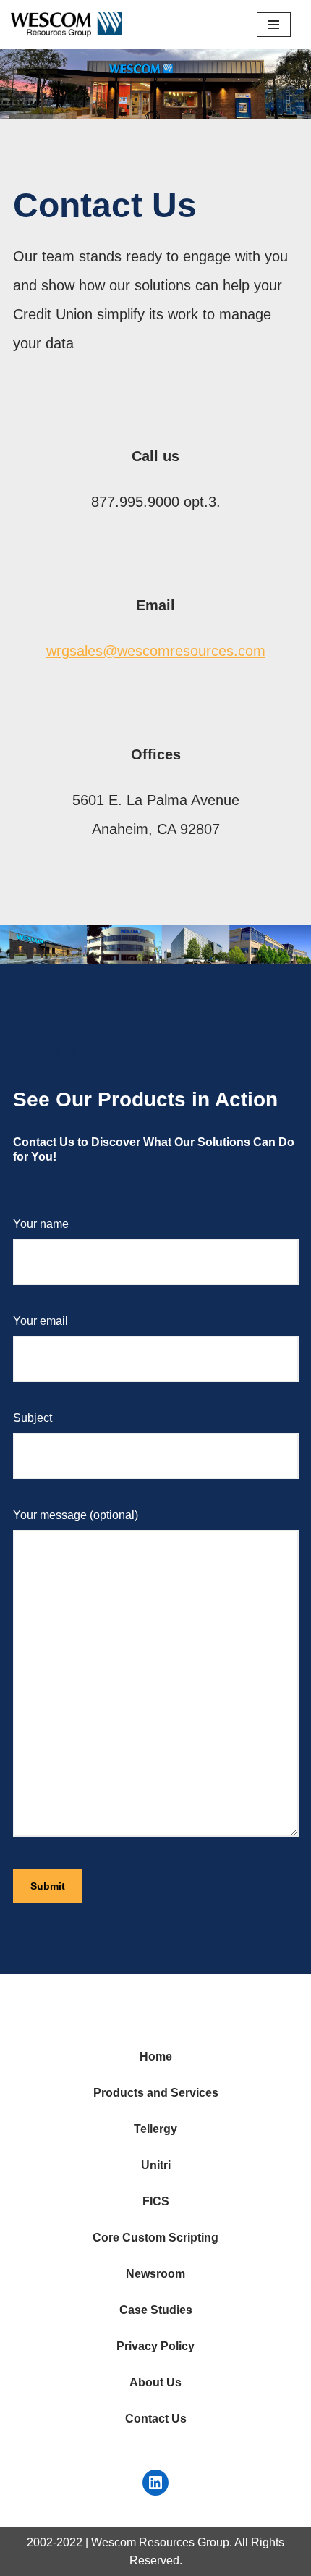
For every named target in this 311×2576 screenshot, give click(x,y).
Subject (33, 1418)
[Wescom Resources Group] (67, 25)
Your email (41, 1321)
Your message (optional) (76, 1515)
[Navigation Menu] (274, 25)
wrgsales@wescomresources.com (156, 651)
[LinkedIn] (155, 2483)
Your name (41, 1224)
